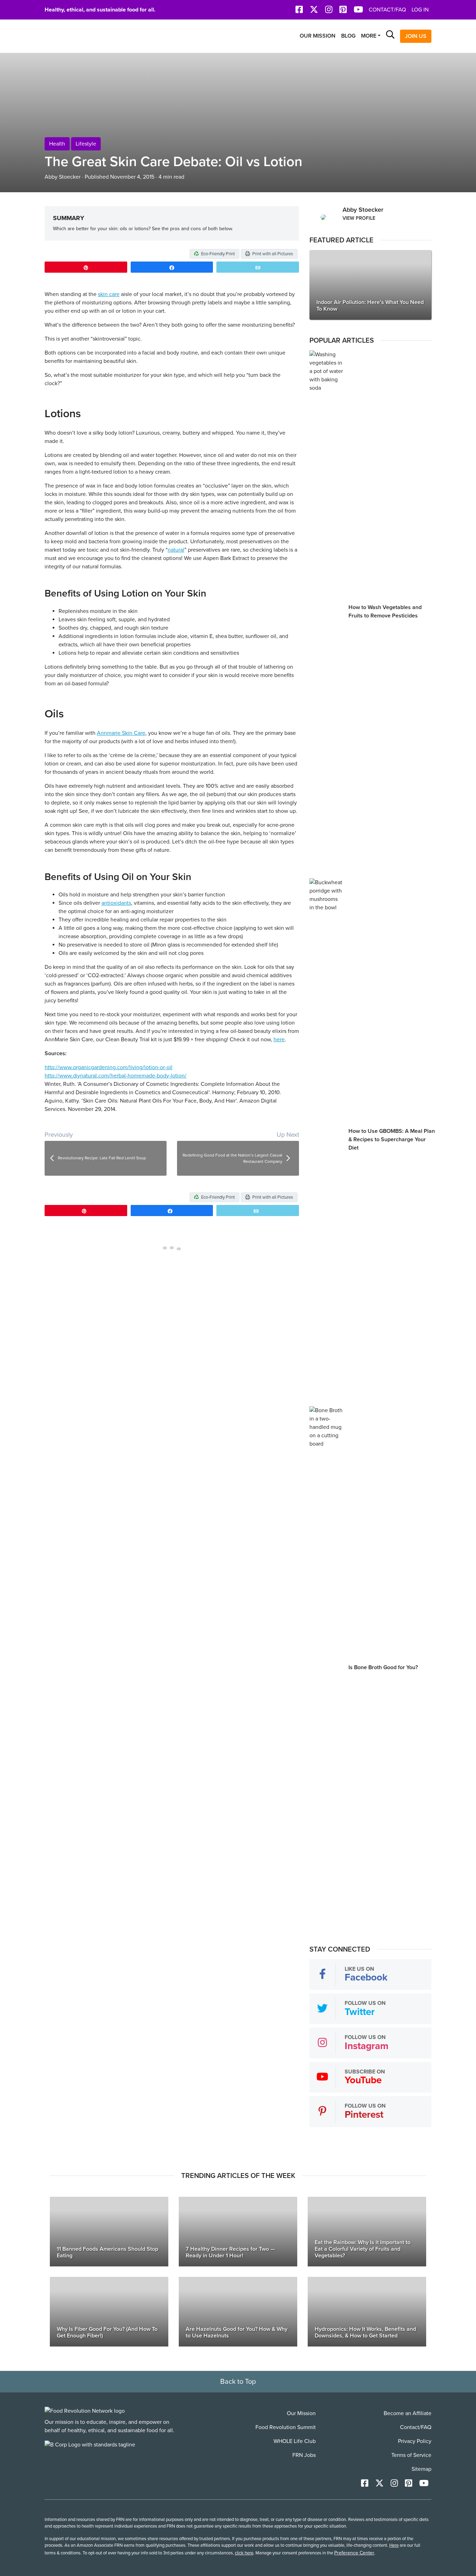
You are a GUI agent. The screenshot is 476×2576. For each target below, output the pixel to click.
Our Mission (318, 36)
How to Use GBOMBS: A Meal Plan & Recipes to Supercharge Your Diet (392, 1139)
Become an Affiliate (408, 2413)
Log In (420, 10)
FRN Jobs (304, 2455)
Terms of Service (411, 2455)
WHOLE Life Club (295, 2441)
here (279, 1040)
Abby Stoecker (63, 177)
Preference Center (354, 2553)
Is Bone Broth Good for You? (383, 1667)
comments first (281, 1249)
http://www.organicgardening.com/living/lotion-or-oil (109, 1067)
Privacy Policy (415, 2441)
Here (394, 2545)
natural (176, 550)
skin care (109, 294)
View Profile (359, 218)
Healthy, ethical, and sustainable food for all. (100, 10)
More (369, 36)
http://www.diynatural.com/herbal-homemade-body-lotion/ (116, 1076)
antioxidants (116, 903)
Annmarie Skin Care (121, 733)
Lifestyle (86, 144)
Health (57, 144)
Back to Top (238, 2382)
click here (244, 2553)
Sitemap (421, 2469)
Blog (348, 36)
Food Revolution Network (78, 36)
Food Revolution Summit (286, 2427)
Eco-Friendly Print (217, 254)
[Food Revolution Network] (85, 2411)
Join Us (416, 36)
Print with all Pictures (272, 254)
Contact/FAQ (387, 10)
